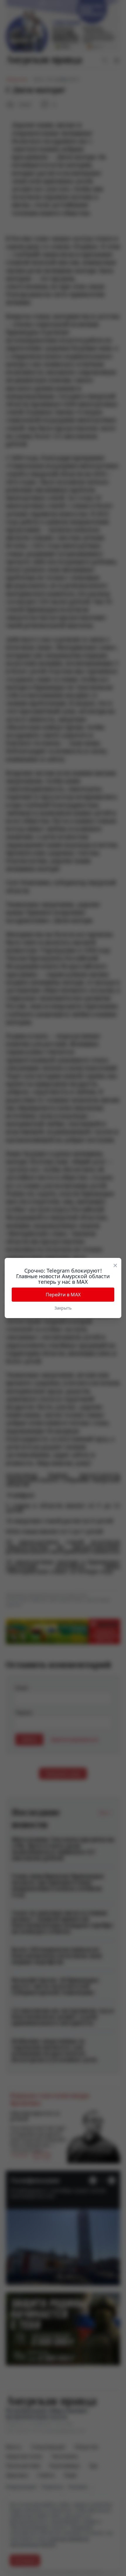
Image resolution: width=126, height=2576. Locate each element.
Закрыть (63, 1308)
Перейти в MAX (63, 1295)
